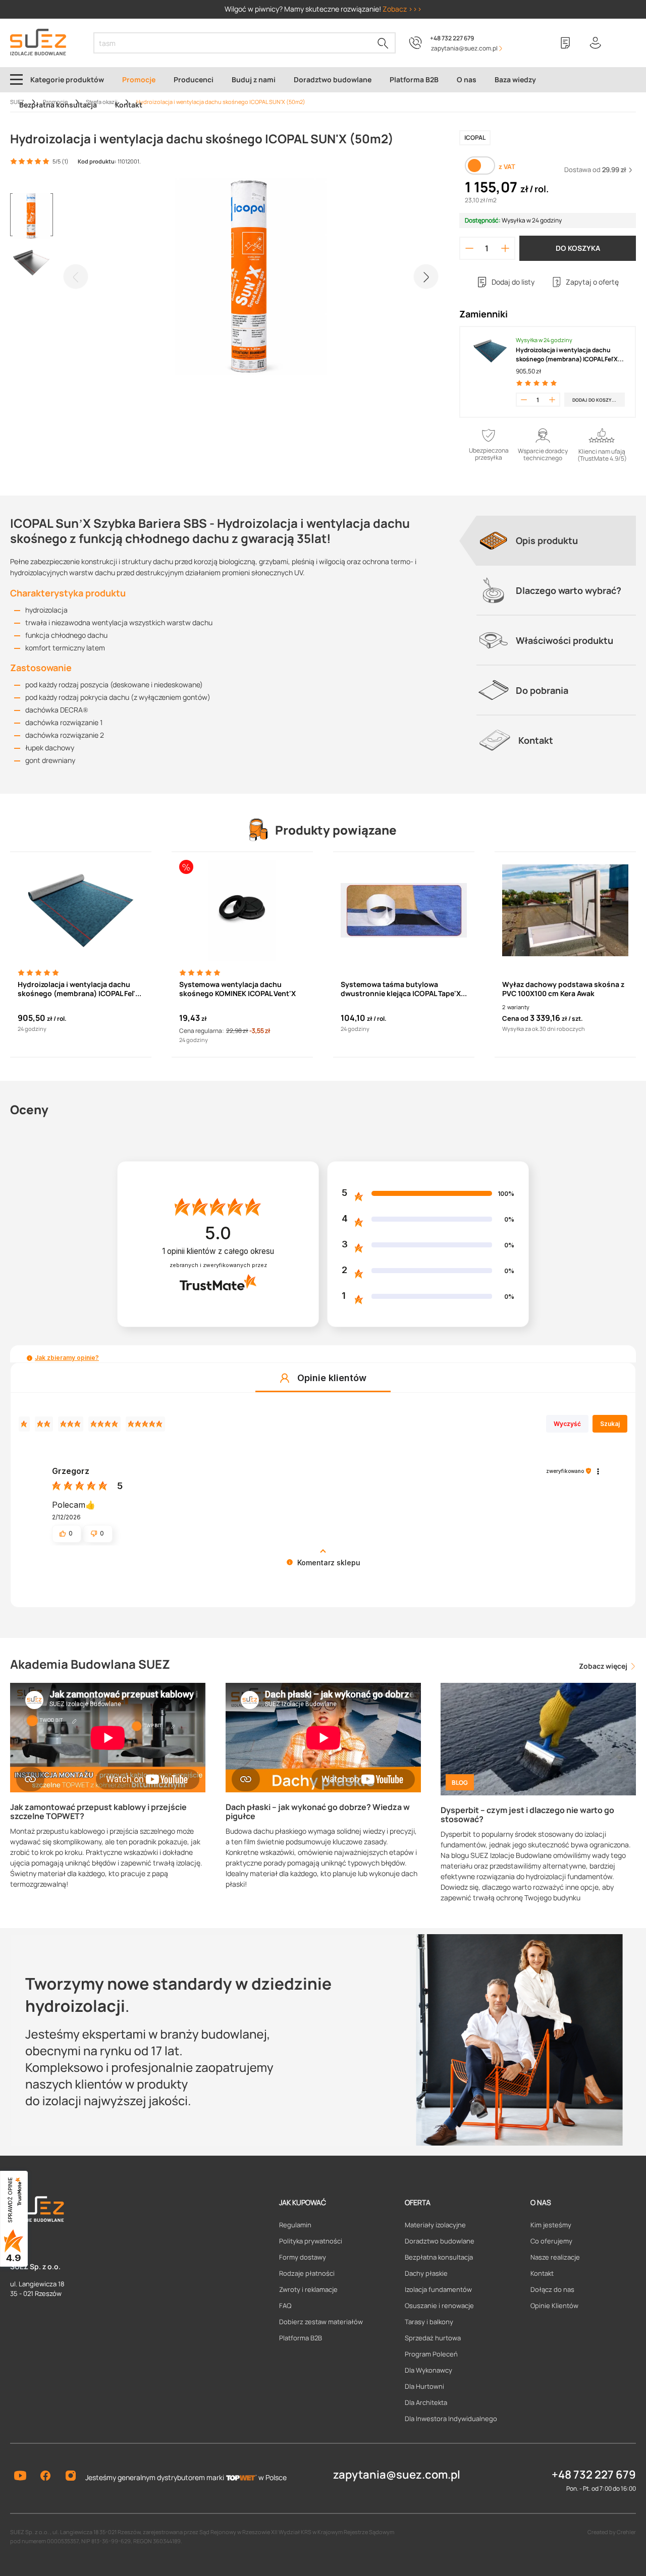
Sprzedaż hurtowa (433, 2338)
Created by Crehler (612, 2532)
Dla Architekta (426, 2402)
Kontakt (542, 2273)
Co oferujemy (551, 2241)
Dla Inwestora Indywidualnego (451, 2419)
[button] (30, 1358)
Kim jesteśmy (551, 2225)
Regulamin (295, 2225)
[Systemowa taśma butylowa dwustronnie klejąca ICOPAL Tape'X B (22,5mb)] (404, 910)
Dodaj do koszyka (595, 400)
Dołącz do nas (552, 2289)
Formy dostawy (303, 2257)
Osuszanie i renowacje (439, 2306)
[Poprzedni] (76, 277)
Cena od (515, 1018)
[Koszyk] (626, 43)
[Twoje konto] (596, 43)
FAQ (285, 2306)
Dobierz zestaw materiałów (321, 2322)
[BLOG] (538, 1738)
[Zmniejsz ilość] (469, 248)
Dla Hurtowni (424, 2386)
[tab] (556, 540)
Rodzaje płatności (307, 2273)
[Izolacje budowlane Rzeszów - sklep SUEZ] (38, 42)
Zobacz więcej (604, 1666)
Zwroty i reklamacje (308, 2289)
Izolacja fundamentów (438, 2289)
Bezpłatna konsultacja (439, 2257)
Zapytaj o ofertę (592, 282)
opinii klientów (218, 1251)
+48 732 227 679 (452, 38)
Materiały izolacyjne (435, 2225)
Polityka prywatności (311, 2241)
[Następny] (426, 277)
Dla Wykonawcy (428, 2370)
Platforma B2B (301, 2338)
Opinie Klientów (554, 2306)
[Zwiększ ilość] (505, 248)
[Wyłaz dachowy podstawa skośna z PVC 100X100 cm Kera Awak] (565, 910)
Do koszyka (578, 248)
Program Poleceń (431, 2354)
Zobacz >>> (402, 9)
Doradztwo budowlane (440, 2241)
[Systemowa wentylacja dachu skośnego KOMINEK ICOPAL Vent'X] (242, 910)
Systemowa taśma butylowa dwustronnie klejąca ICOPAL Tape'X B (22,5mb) (404, 989)
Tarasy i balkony (429, 2322)
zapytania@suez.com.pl (397, 2475)
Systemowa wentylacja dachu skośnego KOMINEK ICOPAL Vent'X (237, 989)
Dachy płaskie (426, 2273)
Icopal (475, 138)
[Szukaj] (383, 43)
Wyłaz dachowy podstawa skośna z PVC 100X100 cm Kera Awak (563, 989)
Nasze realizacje (555, 2257)
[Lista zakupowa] (565, 43)
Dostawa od (595, 170)
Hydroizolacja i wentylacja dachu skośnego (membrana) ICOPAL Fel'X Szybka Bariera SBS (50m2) (567, 355)
